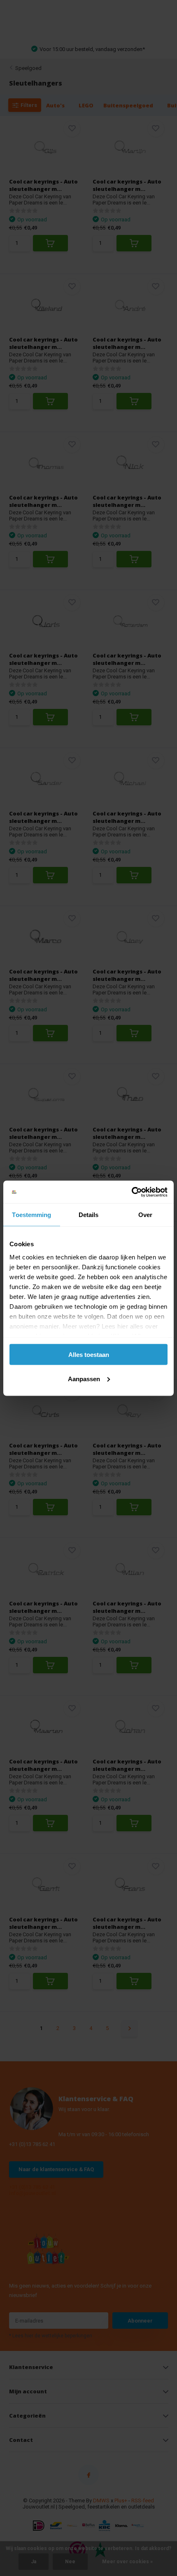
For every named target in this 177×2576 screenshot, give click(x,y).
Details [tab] (89, 1215)
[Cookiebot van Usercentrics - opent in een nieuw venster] (132, 1192)
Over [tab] (145, 1215)
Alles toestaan (89, 1355)
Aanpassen (84, 1379)
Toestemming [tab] (31, 1215)
